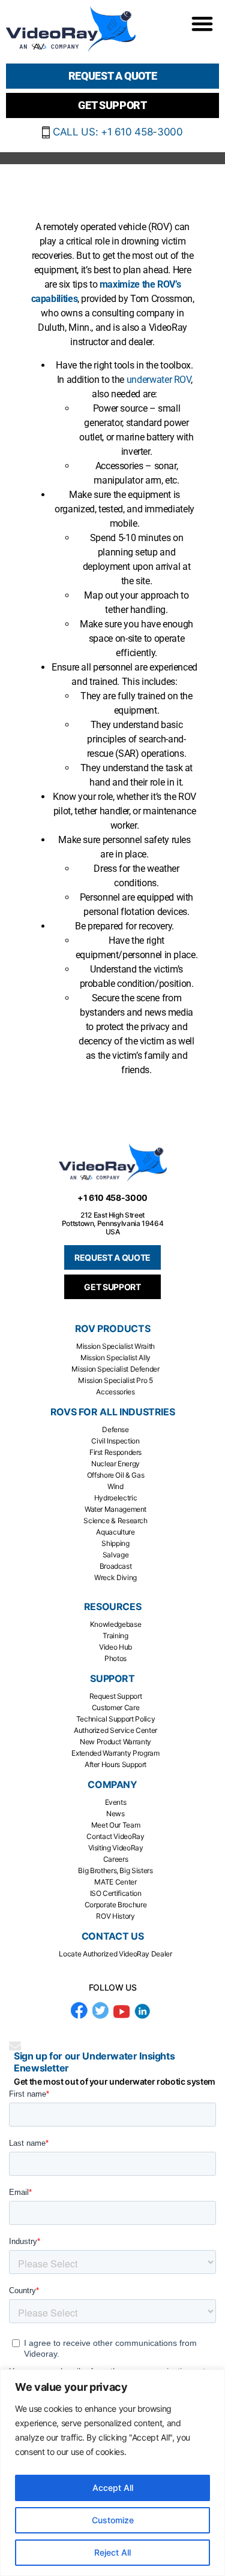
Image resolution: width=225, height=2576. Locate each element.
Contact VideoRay (115, 1836)
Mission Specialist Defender (115, 1369)
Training (115, 1636)
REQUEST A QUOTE (112, 1257)
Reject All (112, 2552)
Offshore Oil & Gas (116, 1475)
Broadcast (116, 1566)
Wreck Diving (115, 1577)
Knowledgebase (115, 1624)
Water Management (115, 1509)
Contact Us (112, 1936)
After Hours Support (115, 1764)
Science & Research (115, 1520)
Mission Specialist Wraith (115, 1346)
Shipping (115, 1543)
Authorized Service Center (115, 1730)
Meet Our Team (115, 1825)
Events (116, 1802)
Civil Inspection (115, 1441)
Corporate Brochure (116, 1905)
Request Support (116, 1696)
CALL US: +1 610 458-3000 (116, 132)
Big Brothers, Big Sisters (115, 1870)
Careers (115, 1859)
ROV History (115, 1916)
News (115, 1814)
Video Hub (115, 1647)
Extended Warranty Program (115, 1753)
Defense (115, 1429)
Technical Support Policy (115, 1719)
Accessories (115, 1392)
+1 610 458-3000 (112, 1198)
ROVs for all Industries (113, 1412)
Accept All (113, 2488)
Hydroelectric (115, 1498)
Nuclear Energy (115, 1464)
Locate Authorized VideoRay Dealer (115, 1954)
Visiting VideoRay (116, 1848)
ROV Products (113, 1329)
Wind (115, 1486)
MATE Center (115, 1882)
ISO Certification (116, 1893)
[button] (202, 23)
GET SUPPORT (112, 1287)
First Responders (115, 1452)
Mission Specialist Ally (115, 1358)
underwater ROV (159, 380)
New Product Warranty (115, 1742)
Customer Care (115, 1707)
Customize (113, 2520)
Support (112, 1679)
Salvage (115, 1555)
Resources (113, 1607)
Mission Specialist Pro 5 (115, 1380)
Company (112, 1785)
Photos (115, 1658)
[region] (112, 2473)
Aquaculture (115, 1532)
